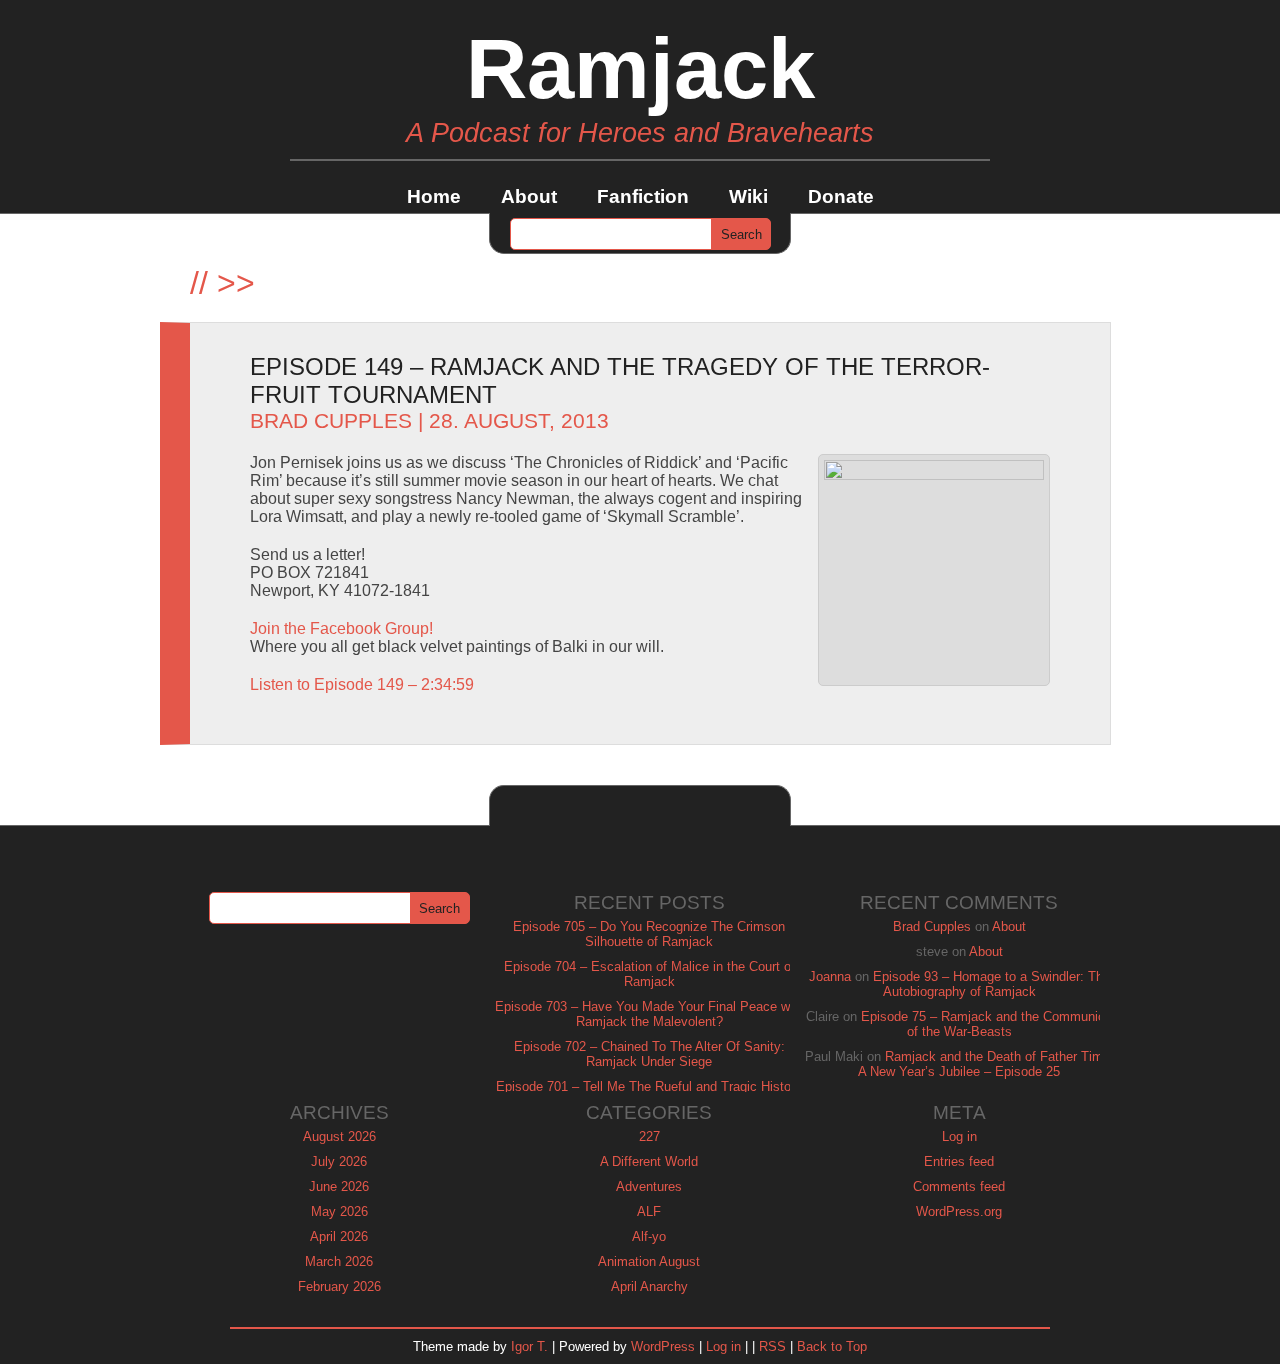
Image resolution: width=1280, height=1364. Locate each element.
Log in (959, 1136)
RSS (772, 1346)
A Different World (649, 1161)
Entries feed (959, 1161)
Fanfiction (643, 196)
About (529, 196)
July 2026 (339, 1161)
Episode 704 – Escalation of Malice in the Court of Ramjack (649, 974)
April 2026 (339, 1236)
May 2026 (339, 1211)
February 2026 (339, 1286)
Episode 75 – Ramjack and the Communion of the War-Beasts (986, 1024)
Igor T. (529, 1346)
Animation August (649, 1261)
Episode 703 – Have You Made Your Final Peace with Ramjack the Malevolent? (649, 1014)
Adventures (649, 1186)
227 (649, 1136)
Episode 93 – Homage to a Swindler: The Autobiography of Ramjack (991, 984)
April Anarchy (649, 1286)
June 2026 (339, 1186)
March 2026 (339, 1261)
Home (434, 196)
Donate (841, 196)
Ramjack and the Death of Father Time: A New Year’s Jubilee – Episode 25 (986, 1064)
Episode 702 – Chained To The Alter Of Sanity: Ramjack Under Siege (649, 1054)
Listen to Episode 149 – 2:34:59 (362, 684)
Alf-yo (649, 1236)
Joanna (830, 976)
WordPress (663, 1346)
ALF (649, 1211)
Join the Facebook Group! (341, 628)
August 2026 (339, 1136)
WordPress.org (959, 1211)
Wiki (748, 196)
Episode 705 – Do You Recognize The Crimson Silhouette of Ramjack (649, 934)
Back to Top (832, 1346)
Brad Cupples (331, 421)
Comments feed (959, 1186)
